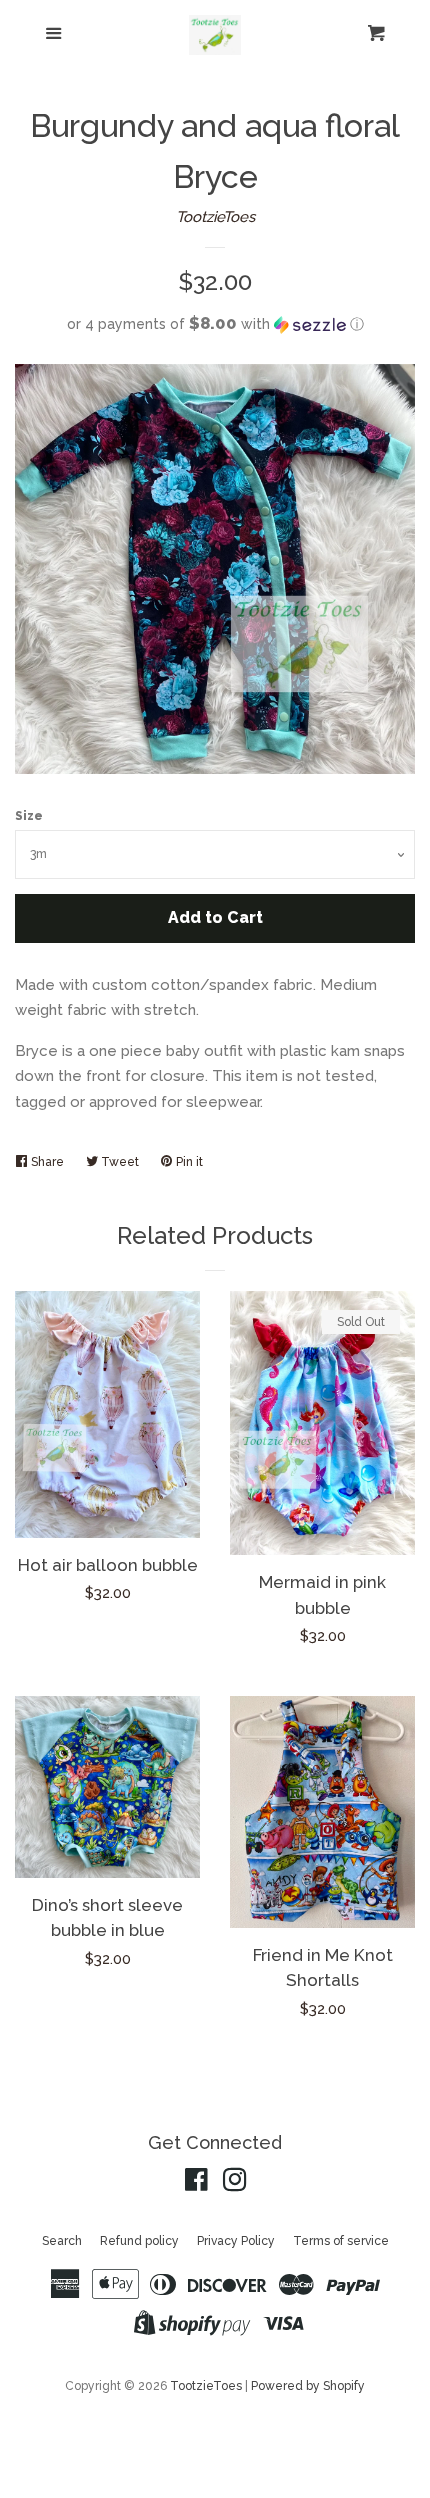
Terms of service (341, 2241)
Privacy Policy (236, 2241)
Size (29, 816)
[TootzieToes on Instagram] (235, 2184)
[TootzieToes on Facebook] (196, 2184)
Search (62, 2241)
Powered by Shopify (308, 2386)
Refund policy (139, 2241)
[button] (215, 324)
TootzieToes (215, 217)
